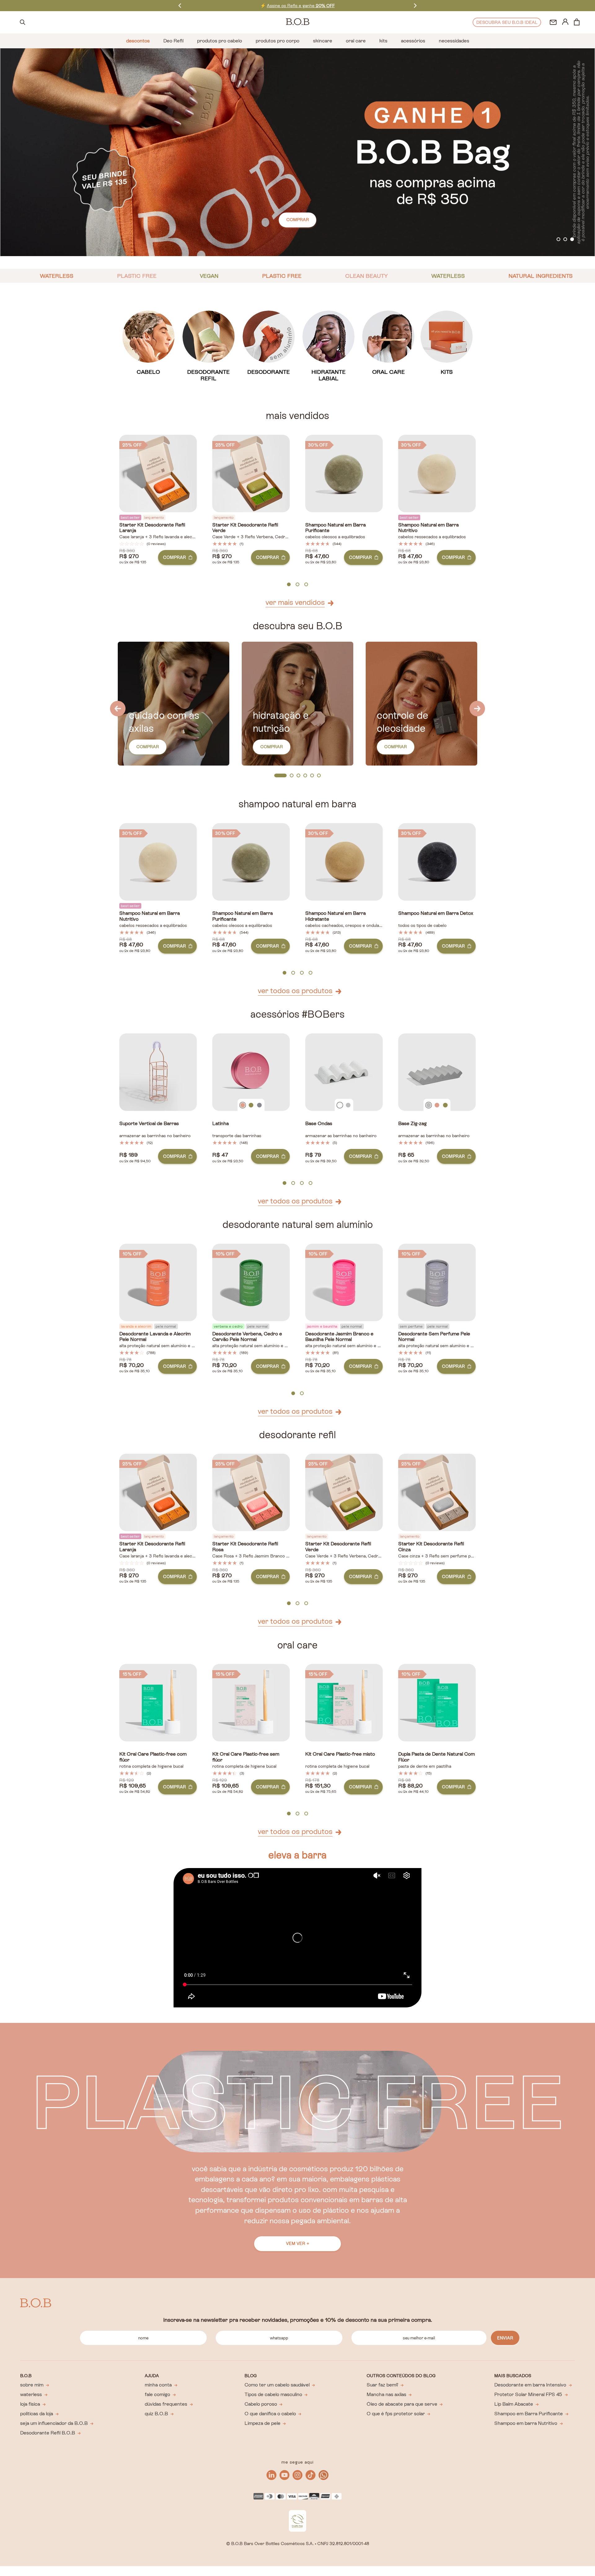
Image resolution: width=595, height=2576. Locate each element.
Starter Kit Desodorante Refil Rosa (245, 1547)
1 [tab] (559, 240)
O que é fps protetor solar (396, 2414)
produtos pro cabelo (220, 41)
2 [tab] (565, 240)
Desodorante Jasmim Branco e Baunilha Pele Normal (339, 1337)
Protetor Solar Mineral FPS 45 (528, 2394)
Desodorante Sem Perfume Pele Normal (434, 1337)
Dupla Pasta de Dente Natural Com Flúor (436, 1757)
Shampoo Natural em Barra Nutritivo (428, 528)
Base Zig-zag (412, 1124)
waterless (31, 2394)
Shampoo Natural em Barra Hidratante (335, 916)
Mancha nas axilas (386, 2394)
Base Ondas (319, 1124)
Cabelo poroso (261, 2404)
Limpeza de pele (262, 2423)
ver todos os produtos (295, 991)
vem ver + (298, 2243)
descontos (138, 41)
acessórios (413, 41)
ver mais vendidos (295, 602)
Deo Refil (173, 41)
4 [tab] (305, 776)
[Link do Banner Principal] (297, 152)
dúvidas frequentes (166, 2404)
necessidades (454, 41)
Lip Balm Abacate (514, 2404)
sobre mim (32, 2385)
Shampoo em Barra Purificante (529, 2414)
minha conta (158, 2385)
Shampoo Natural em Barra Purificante (335, 528)
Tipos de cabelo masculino (273, 2394)
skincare (323, 41)
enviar (505, 2338)
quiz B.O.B (156, 2414)
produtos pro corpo (278, 41)
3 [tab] (572, 240)
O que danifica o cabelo (270, 2414)
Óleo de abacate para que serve (402, 2404)
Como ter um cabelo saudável (277, 2385)
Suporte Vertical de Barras (149, 1124)
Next (415, 5)
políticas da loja (37, 2414)
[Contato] (553, 22)
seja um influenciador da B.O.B (54, 2423)
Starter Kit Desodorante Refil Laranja (152, 528)
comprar (298, 220)
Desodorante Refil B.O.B (48, 2433)
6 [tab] (319, 776)
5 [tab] (312, 776)
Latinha (220, 1124)
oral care (356, 41)
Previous (180, 5)
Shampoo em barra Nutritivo (526, 2423)
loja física (30, 2404)
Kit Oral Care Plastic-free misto (340, 1754)
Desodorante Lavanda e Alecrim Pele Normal (155, 1337)
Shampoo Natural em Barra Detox (436, 913)
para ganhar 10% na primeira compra (298, 6)
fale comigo (157, 2394)
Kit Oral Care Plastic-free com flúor (153, 1757)
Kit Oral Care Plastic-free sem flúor (246, 1757)
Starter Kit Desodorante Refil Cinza (431, 1547)
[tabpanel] (297, 152)
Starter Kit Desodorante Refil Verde (245, 528)
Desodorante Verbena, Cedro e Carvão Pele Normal (247, 1337)
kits (383, 41)
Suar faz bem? (382, 2385)
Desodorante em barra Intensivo (530, 2385)
